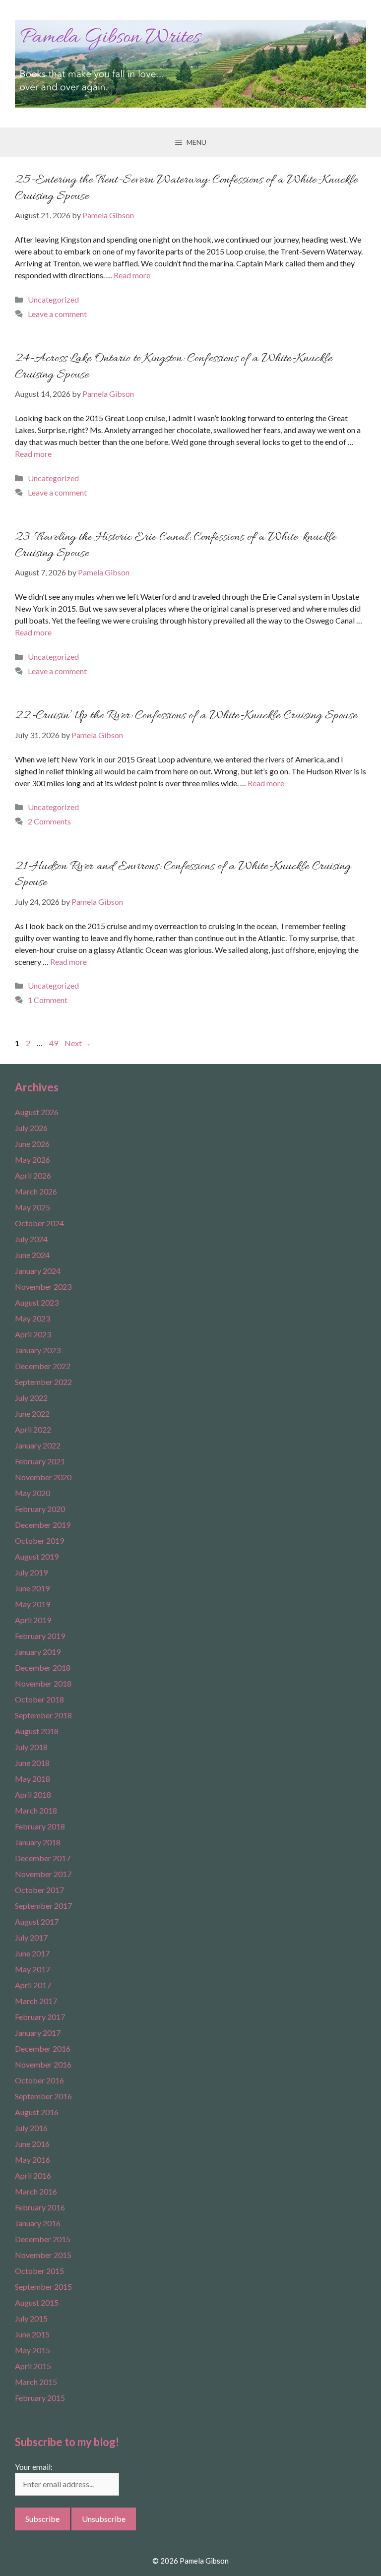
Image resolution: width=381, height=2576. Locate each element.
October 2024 (39, 1223)
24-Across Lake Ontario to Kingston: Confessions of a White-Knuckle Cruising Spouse (174, 367)
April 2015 (33, 2366)
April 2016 (33, 2175)
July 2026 (31, 1128)
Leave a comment (57, 314)
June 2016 (32, 2144)
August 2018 (37, 1731)
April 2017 (33, 1985)
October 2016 (39, 2080)
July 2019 (31, 1572)
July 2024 (31, 1239)
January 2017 (38, 2033)
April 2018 (33, 1794)
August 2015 (37, 2302)
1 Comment (48, 1000)
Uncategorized (53, 299)
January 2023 (38, 1350)
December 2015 (43, 2239)
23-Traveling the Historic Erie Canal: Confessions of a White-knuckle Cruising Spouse (176, 545)
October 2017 (39, 1890)
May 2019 (32, 1604)
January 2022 (38, 1445)
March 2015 (36, 2382)
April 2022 (33, 1429)
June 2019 (32, 1588)
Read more (132, 275)
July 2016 (31, 2128)
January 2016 (38, 2223)
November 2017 (43, 1874)
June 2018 (32, 1763)
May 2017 (32, 1969)
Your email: (34, 2467)
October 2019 (39, 1540)
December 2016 (43, 2048)
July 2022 (31, 1398)
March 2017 (36, 2001)
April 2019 (33, 1620)
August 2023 (37, 1302)
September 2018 (43, 1715)
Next (78, 1043)
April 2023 (33, 1334)
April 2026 (33, 1175)
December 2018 (43, 1667)
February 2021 (40, 1461)
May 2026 (32, 1160)
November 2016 (43, 2064)
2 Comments (49, 821)
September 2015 (43, 2287)
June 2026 (32, 1144)
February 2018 (40, 1826)
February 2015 (40, 2398)
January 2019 (38, 1652)
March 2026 (36, 1191)
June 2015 (32, 2334)
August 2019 (37, 1556)
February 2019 (40, 1636)
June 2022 (32, 1414)
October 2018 (39, 1699)
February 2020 (40, 1509)
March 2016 (36, 2191)
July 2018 (31, 1747)
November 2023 (43, 1287)
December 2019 (43, 1525)
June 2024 (32, 1255)
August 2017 (37, 1921)
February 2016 (40, 2207)
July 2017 (31, 1937)
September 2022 (43, 1382)
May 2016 (32, 2160)
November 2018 (43, 1683)
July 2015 (31, 2318)
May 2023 (32, 1318)
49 (55, 1043)
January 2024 (38, 1271)
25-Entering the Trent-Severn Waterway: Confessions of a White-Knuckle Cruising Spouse (186, 188)
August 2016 (37, 2112)
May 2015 (32, 2350)
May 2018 (32, 1779)
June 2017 (32, 1953)
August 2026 (37, 1112)
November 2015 (43, 2255)
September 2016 (43, 2096)
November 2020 (43, 1477)
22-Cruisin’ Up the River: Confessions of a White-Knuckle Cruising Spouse (186, 716)
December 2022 (43, 1366)
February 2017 (40, 2017)
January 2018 (38, 1842)
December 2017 (43, 1858)
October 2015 (39, 2271)
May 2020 (32, 1493)
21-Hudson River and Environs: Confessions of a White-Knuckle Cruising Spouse (183, 875)
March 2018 (36, 1810)
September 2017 (43, 1906)
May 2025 (32, 1207)
